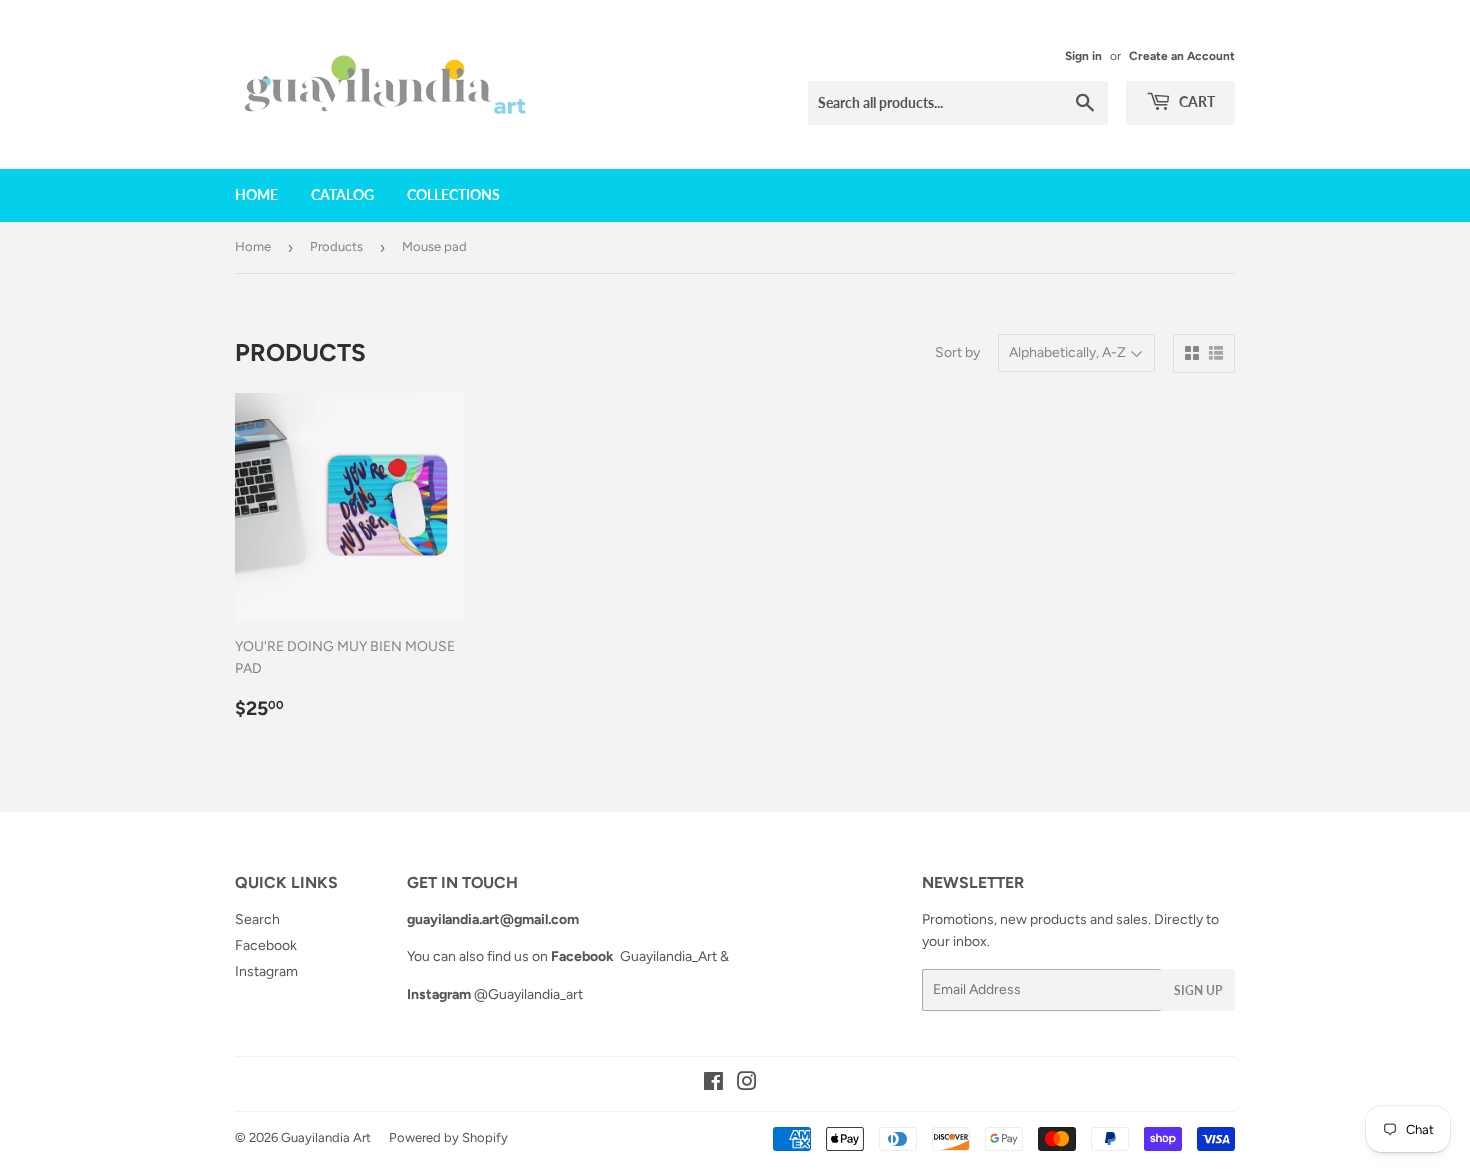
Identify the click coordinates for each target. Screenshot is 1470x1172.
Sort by (957, 352)
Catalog (342, 194)
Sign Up (1198, 990)
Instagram (266, 971)
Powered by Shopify (448, 1137)
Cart (1195, 101)
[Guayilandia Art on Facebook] (713, 1084)
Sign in (1083, 56)
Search (257, 919)
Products (336, 246)
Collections (453, 194)
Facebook (266, 945)
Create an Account (1182, 56)
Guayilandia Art (326, 1137)
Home (256, 194)
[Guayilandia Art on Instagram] (747, 1084)
